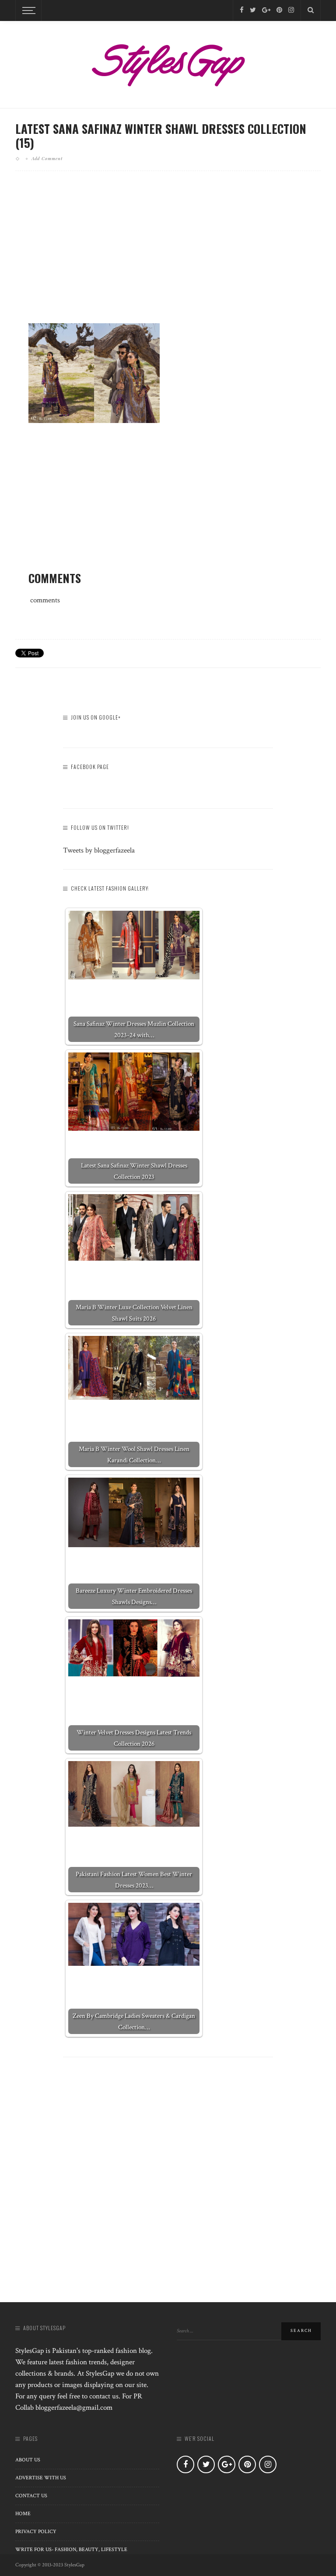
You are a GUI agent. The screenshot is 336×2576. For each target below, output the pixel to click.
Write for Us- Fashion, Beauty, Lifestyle (71, 2550)
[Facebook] (242, 10)
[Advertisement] (168, 254)
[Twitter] (253, 10)
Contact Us (31, 2496)
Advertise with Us (41, 2478)
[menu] (28, 10)
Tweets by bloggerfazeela (99, 850)
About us (28, 2460)
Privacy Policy (36, 2532)
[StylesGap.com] (168, 62)
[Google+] (266, 10)
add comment (47, 158)
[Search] (311, 10)
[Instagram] (291, 10)
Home (23, 2514)
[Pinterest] (279, 10)
